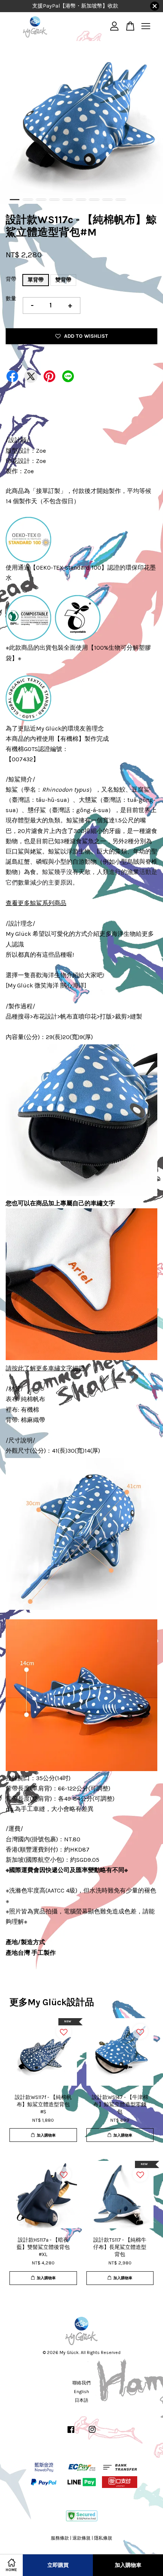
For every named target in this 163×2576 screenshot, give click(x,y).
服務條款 (60, 2538)
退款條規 (81, 2538)
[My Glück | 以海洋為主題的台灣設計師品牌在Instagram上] (92, 2433)
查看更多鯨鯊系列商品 (36, 903)
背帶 (11, 279)
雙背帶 (63, 280)
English (81, 2392)
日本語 (81, 2400)
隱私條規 (103, 2538)
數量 (11, 298)
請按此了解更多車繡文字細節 (45, 1368)
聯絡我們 (81, 2383)
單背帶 (36, 280)
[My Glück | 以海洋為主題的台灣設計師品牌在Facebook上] (71, 2433)
